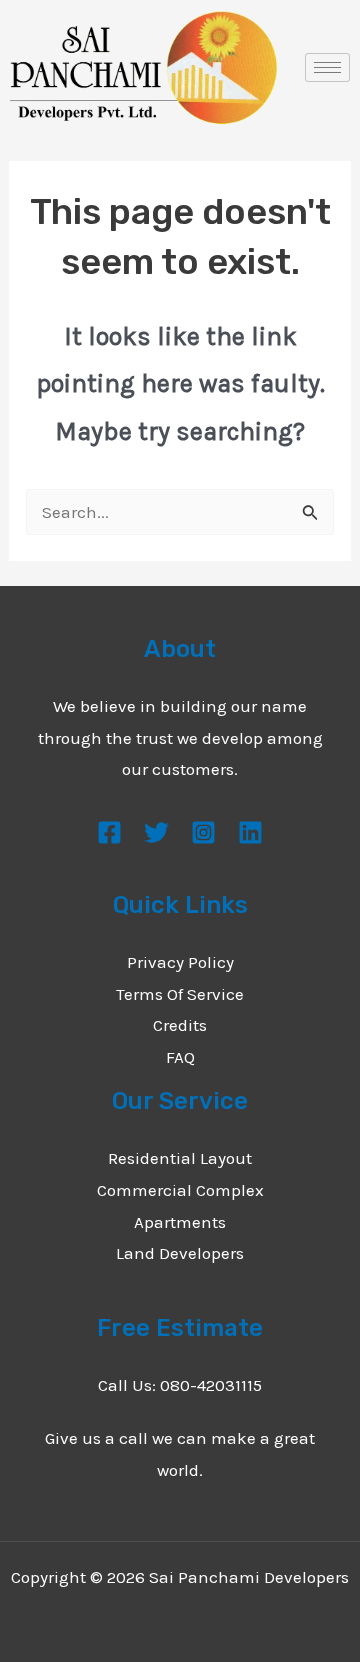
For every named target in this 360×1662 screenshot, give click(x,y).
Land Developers (180, 1253)
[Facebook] (109, 832)
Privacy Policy (180, 962)
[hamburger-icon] (327, 67)
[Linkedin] (250, 832)
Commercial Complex (180, 1190)
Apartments (180, 1222)
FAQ (180, 1057)
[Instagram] (203, 832)
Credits (180, 1025)
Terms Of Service (180, 994)
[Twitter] (156, 832)
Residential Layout (180, 1158)
